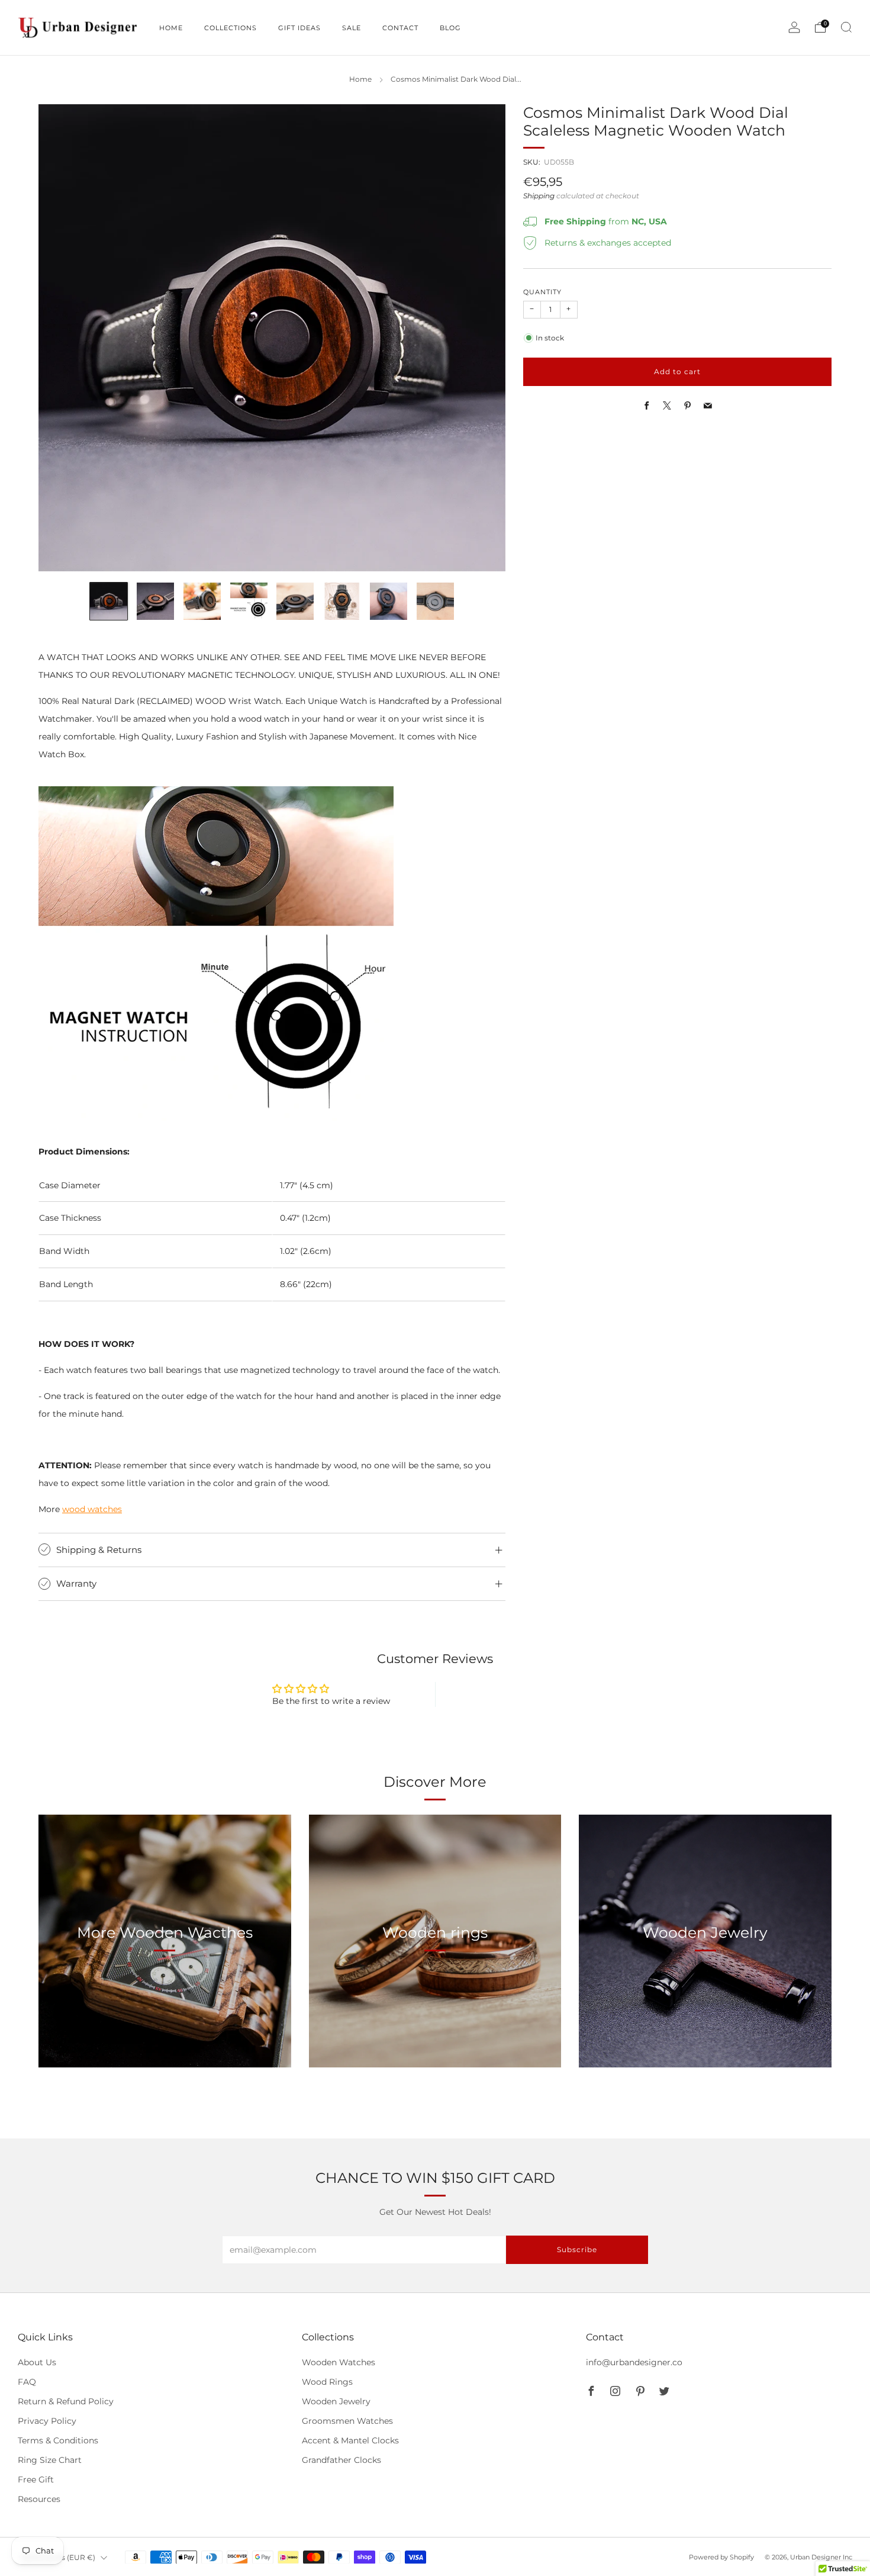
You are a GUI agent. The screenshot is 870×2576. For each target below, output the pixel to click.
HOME (171, 28)
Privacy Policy (47, 2421)
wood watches (92, 1509)
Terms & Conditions (58, 2440)
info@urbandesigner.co (634, 2362)
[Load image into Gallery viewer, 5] (295, 601)
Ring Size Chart (50, 2460)
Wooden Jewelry (336, 2401)
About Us (37, 2362)
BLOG (450, 28)
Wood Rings (327, 2382)
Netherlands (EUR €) (58, 2557)
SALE (352, 28)
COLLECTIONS (231, 28)
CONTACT (400, 28)
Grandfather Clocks (341, 2460)
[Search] (846, 27)
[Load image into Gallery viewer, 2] (155, 601)
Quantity (542, 292)
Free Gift (36, 2479)
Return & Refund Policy (66, 2401)
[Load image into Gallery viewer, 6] (342, 601)
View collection (165, 1987)
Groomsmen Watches (347, 2421)
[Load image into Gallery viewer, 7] (389, 601)
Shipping (539, 196)
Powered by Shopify (721, 2557)
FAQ (27, 2382)
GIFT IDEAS (299, 28)
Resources (39, 2499)
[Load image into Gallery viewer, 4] (249, 601)
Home (360, 79)
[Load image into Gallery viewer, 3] (202, 601)
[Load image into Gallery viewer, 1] (109, 601)
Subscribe (577, 2249)
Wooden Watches (339, 2362)
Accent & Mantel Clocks (350, 2440)
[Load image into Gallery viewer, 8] (435, 601)
